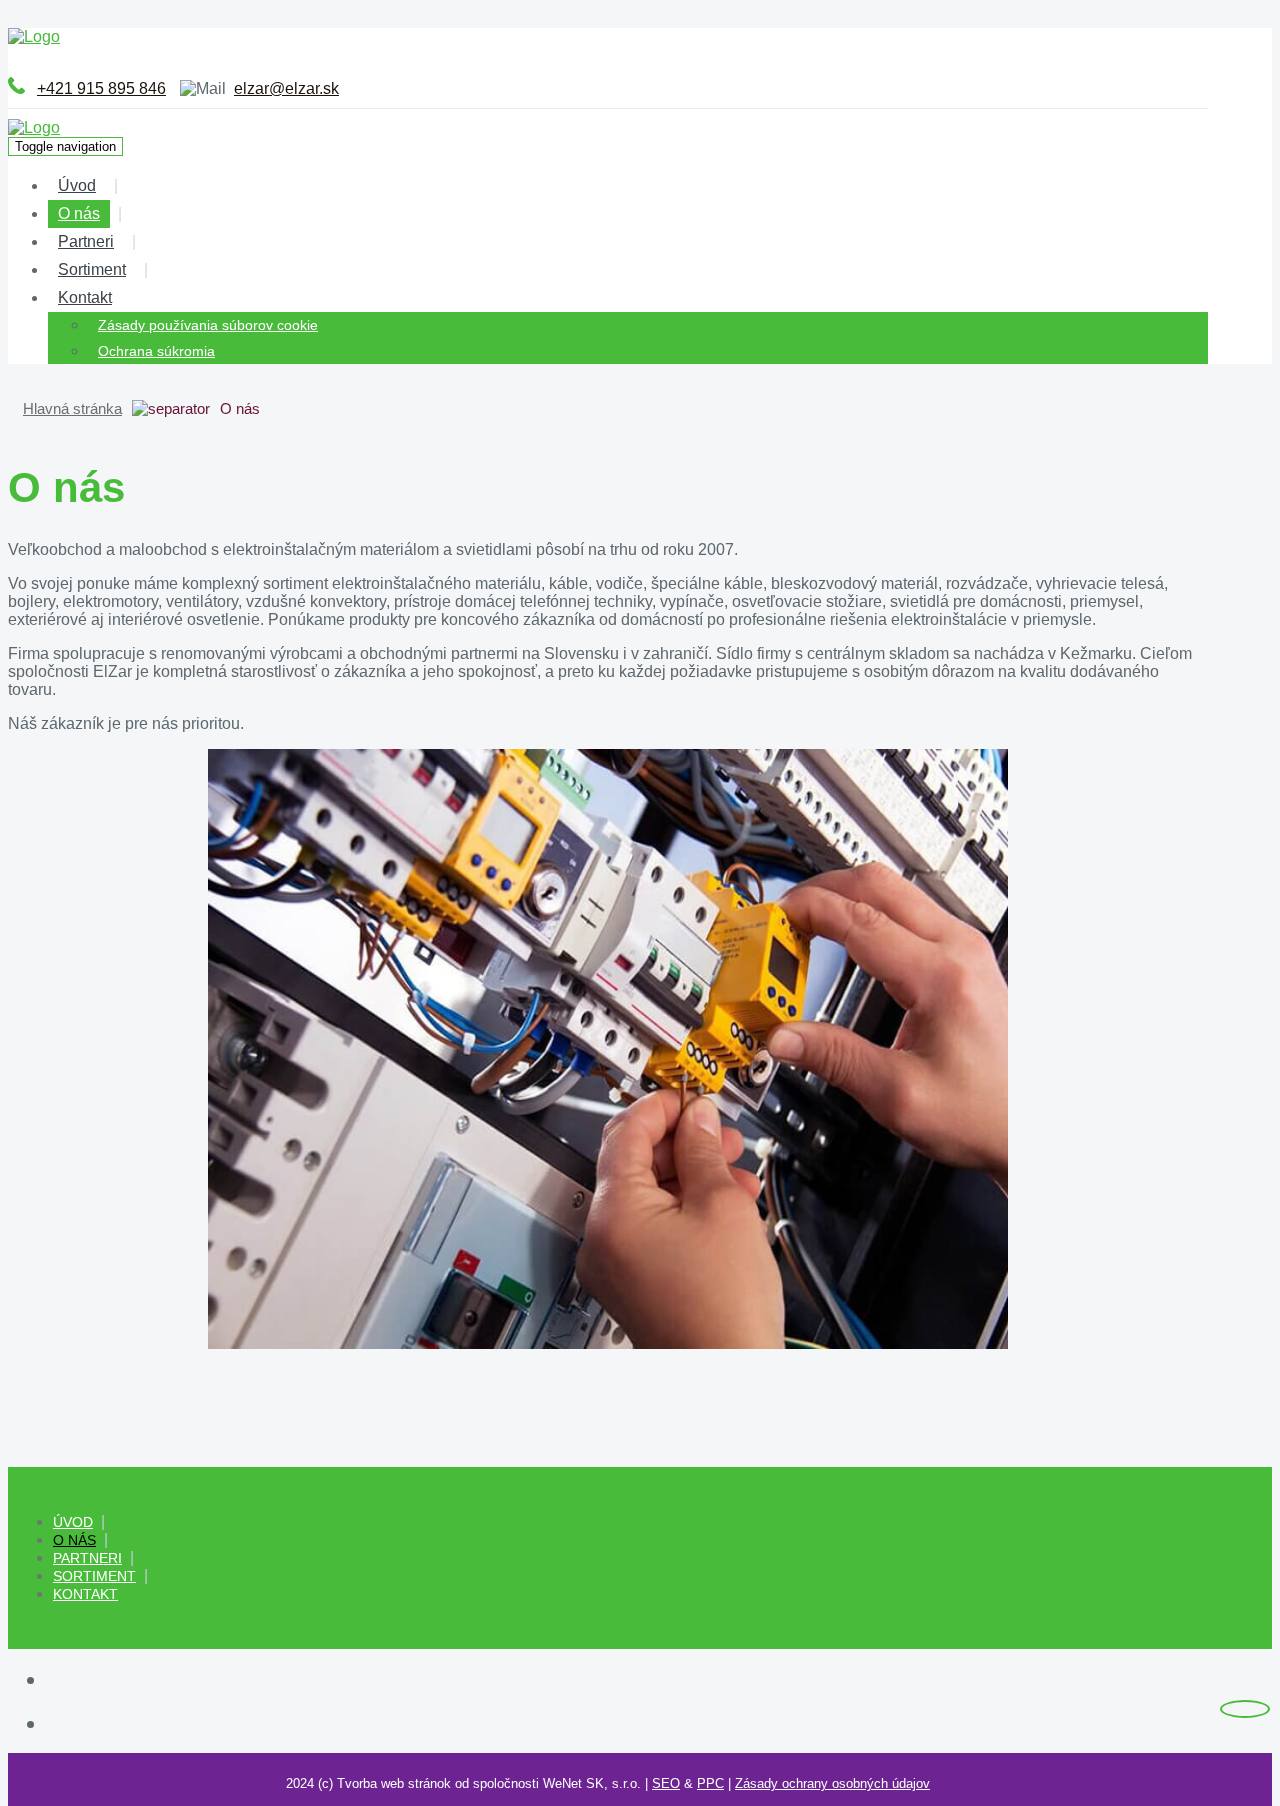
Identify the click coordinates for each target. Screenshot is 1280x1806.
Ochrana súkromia (156, 351)
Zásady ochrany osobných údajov (832, 1783)
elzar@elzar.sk (286, 88)
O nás (79, 213)
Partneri (86, 241)
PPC (710, 1783)
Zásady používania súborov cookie (208, 325)
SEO (666, 1783)
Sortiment (92, 269)
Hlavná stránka (72, 408)
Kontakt (85, 297)
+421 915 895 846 (101, 88)
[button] (135, 298)
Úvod (77, 185)
